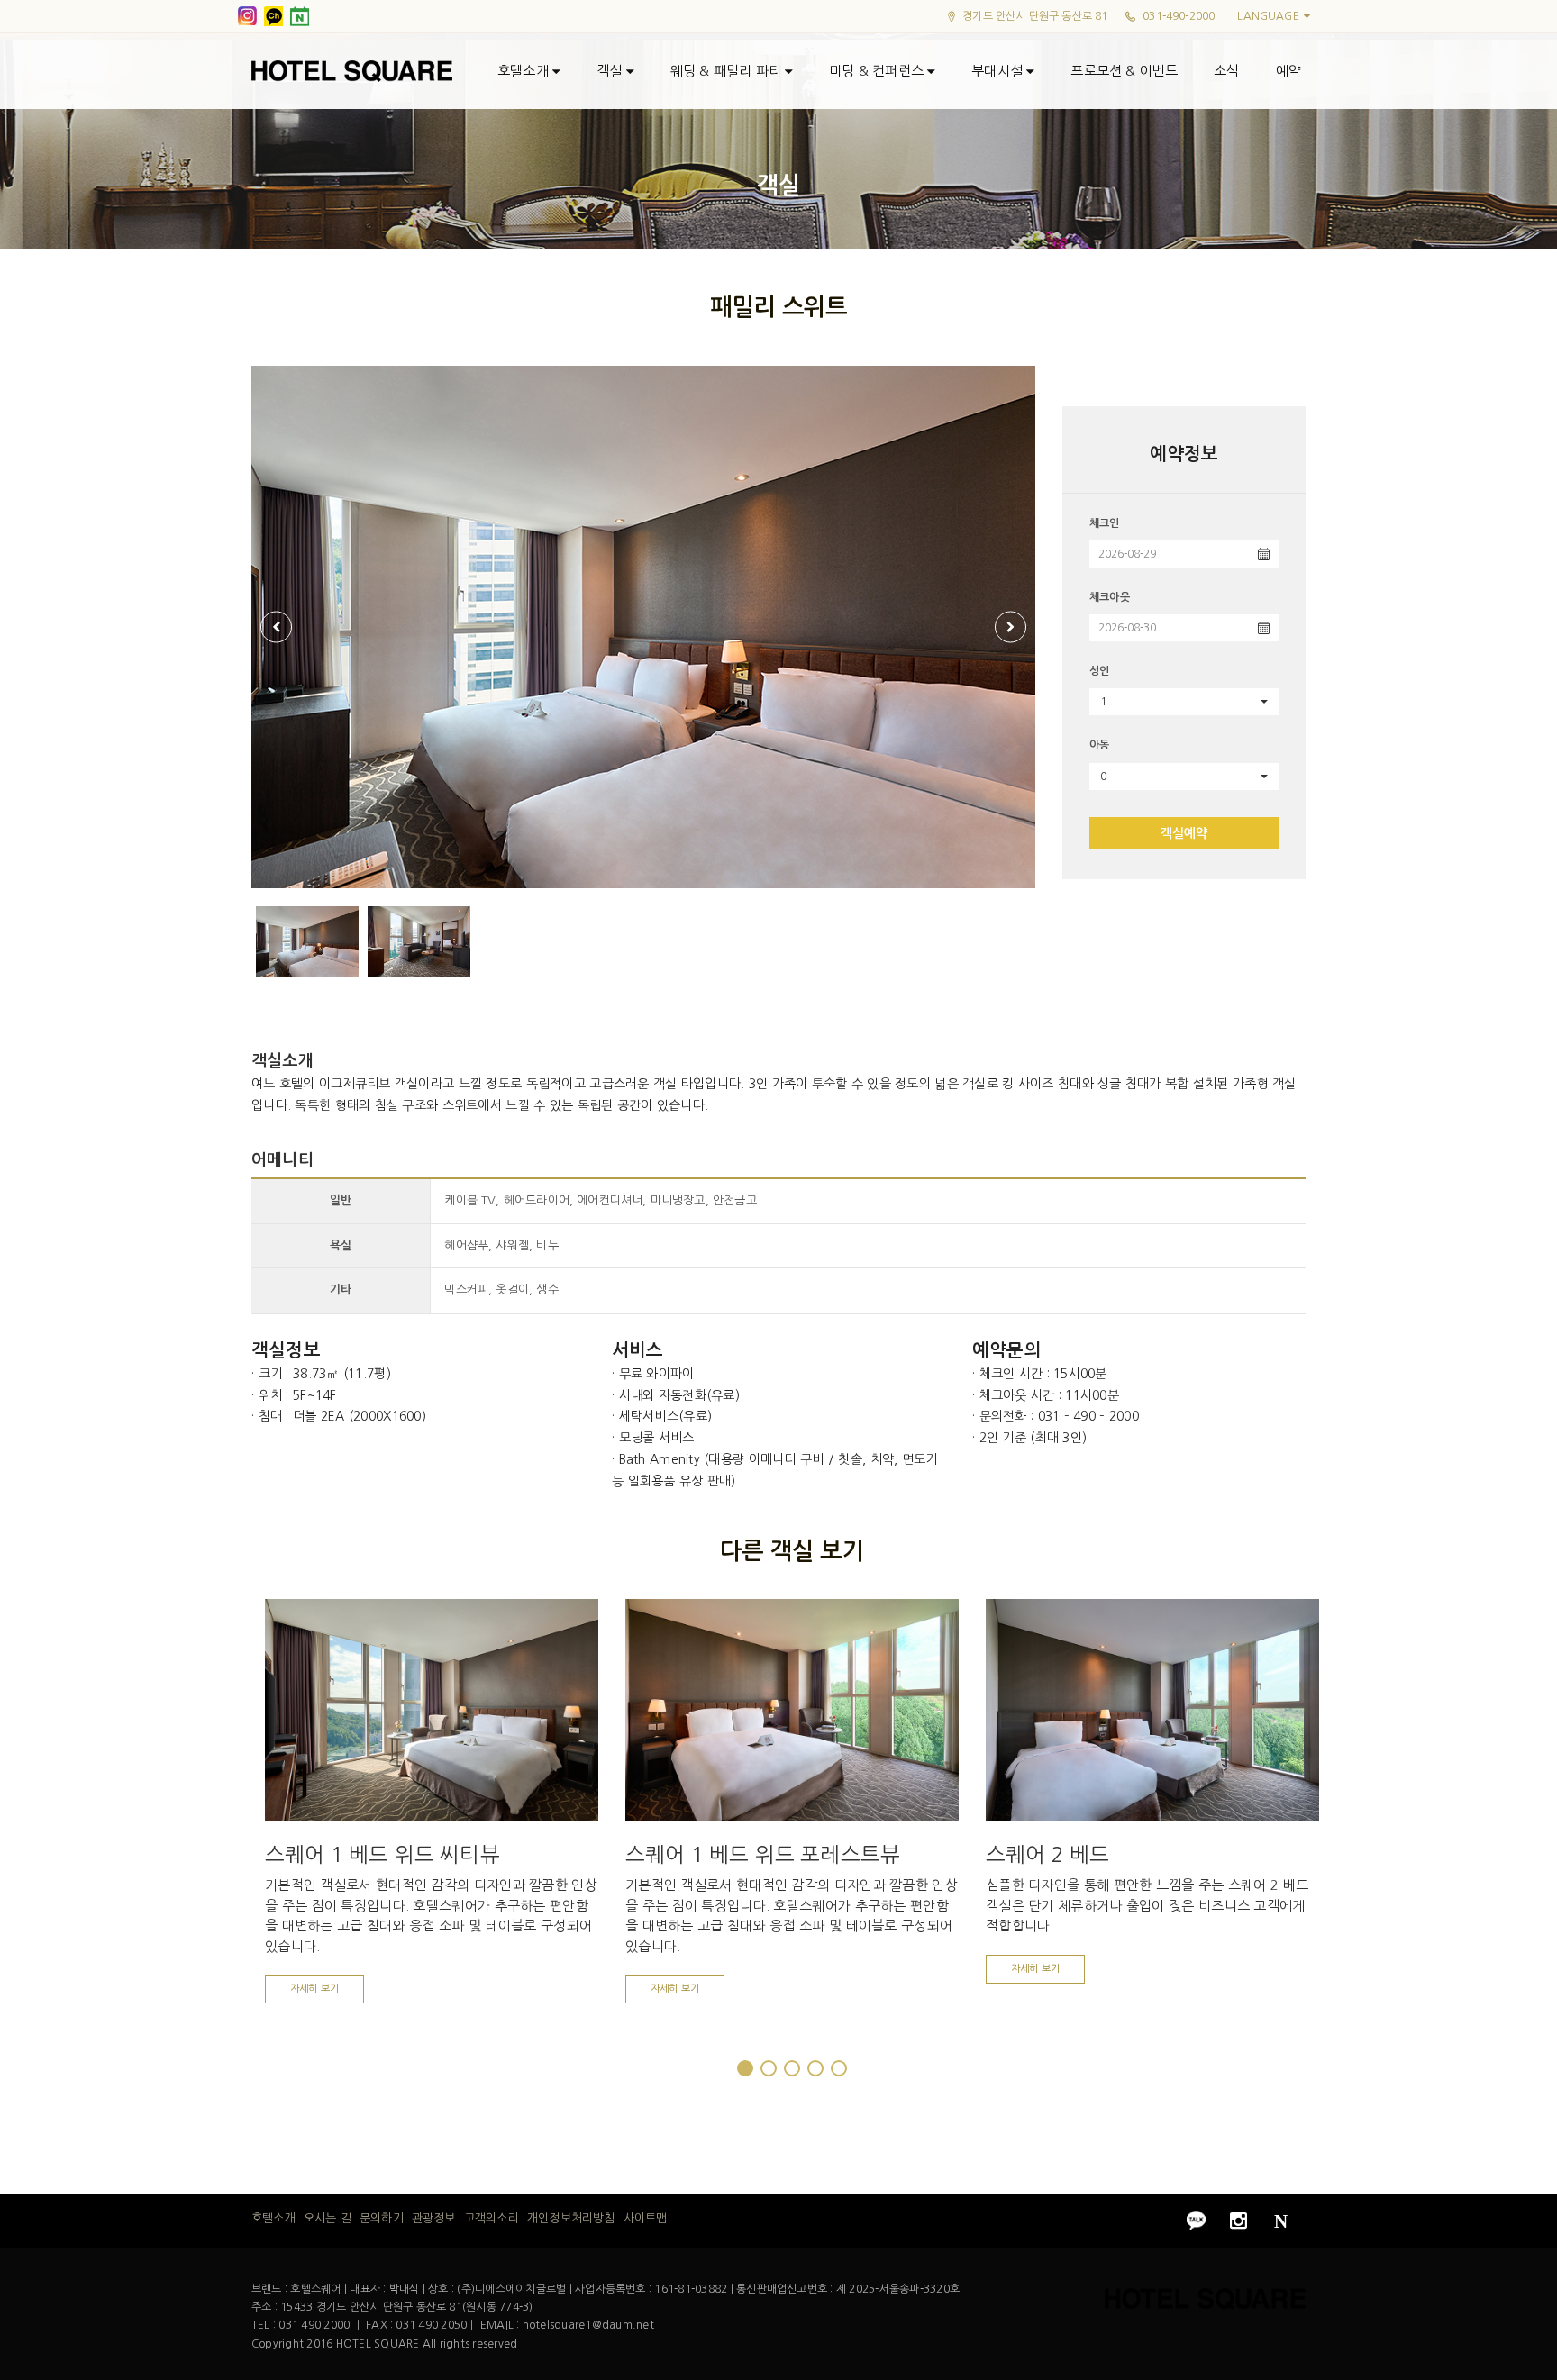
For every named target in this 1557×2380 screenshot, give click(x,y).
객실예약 (1184, 833)
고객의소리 (492, 2218)
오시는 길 (328, 2218)
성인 (1099, 671)
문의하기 (382, 2218)
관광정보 (434, 2218)
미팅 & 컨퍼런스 (878, 71)
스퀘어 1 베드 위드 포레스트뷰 (763, 1854)
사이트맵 (646, 2218)
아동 (1099, 745)
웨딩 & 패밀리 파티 (728, 71)
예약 (1288, 71)
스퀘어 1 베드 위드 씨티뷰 (382, 1854)
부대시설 (999, 71)
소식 (1226, 71)
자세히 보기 (314, 1989)
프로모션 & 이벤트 (1124, 71)
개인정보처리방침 (571, 2218)
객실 (611, 71)
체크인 (1105, 523)
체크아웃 (1110, 597)
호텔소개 (525, 71)
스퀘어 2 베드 (1047, 1854)
